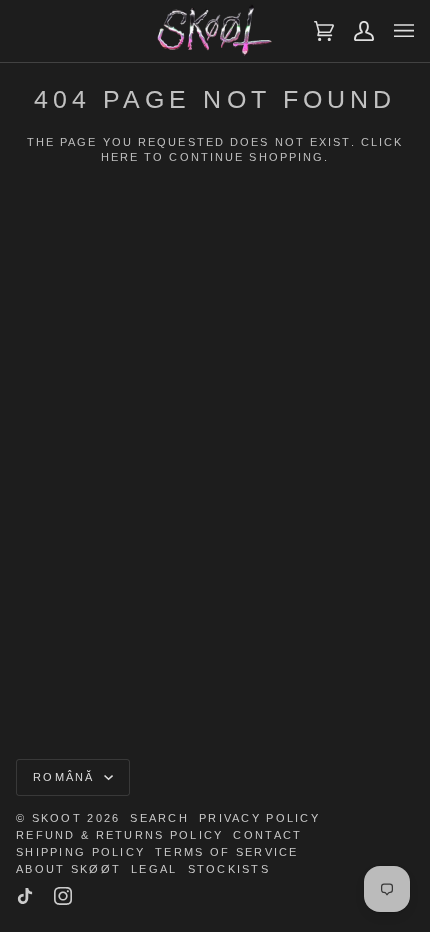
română (66, 777)
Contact (267, 835)
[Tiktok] (25, 896)
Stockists (229, 869)
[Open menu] (394, 31)
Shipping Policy (80, 852)
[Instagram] (63, 896)
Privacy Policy (259, 818)
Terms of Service (226, 852)
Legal (154, 869)
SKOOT (57, 818)
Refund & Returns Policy (119, 835)
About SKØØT (68, 869)
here (120, 157)
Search (159, 818)
